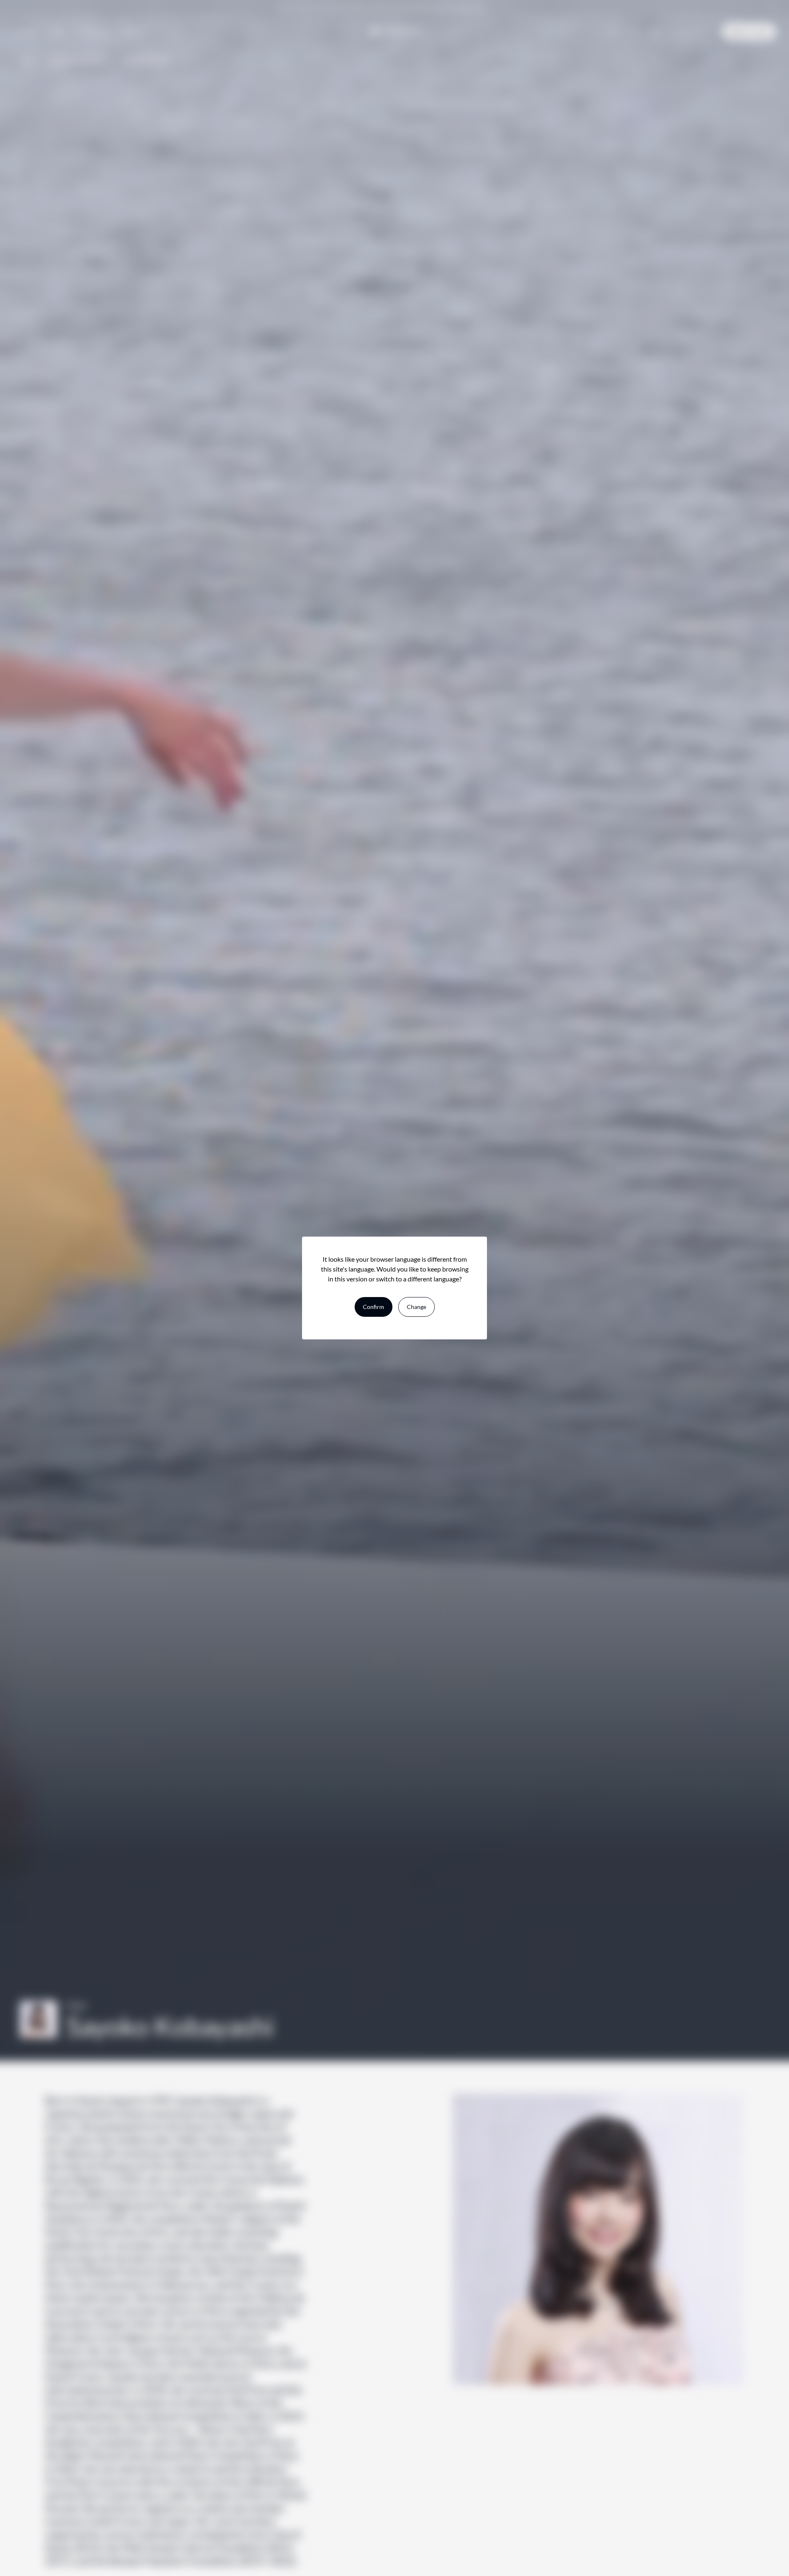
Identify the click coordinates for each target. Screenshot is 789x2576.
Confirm (374, 1307)
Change (416, 1307)
